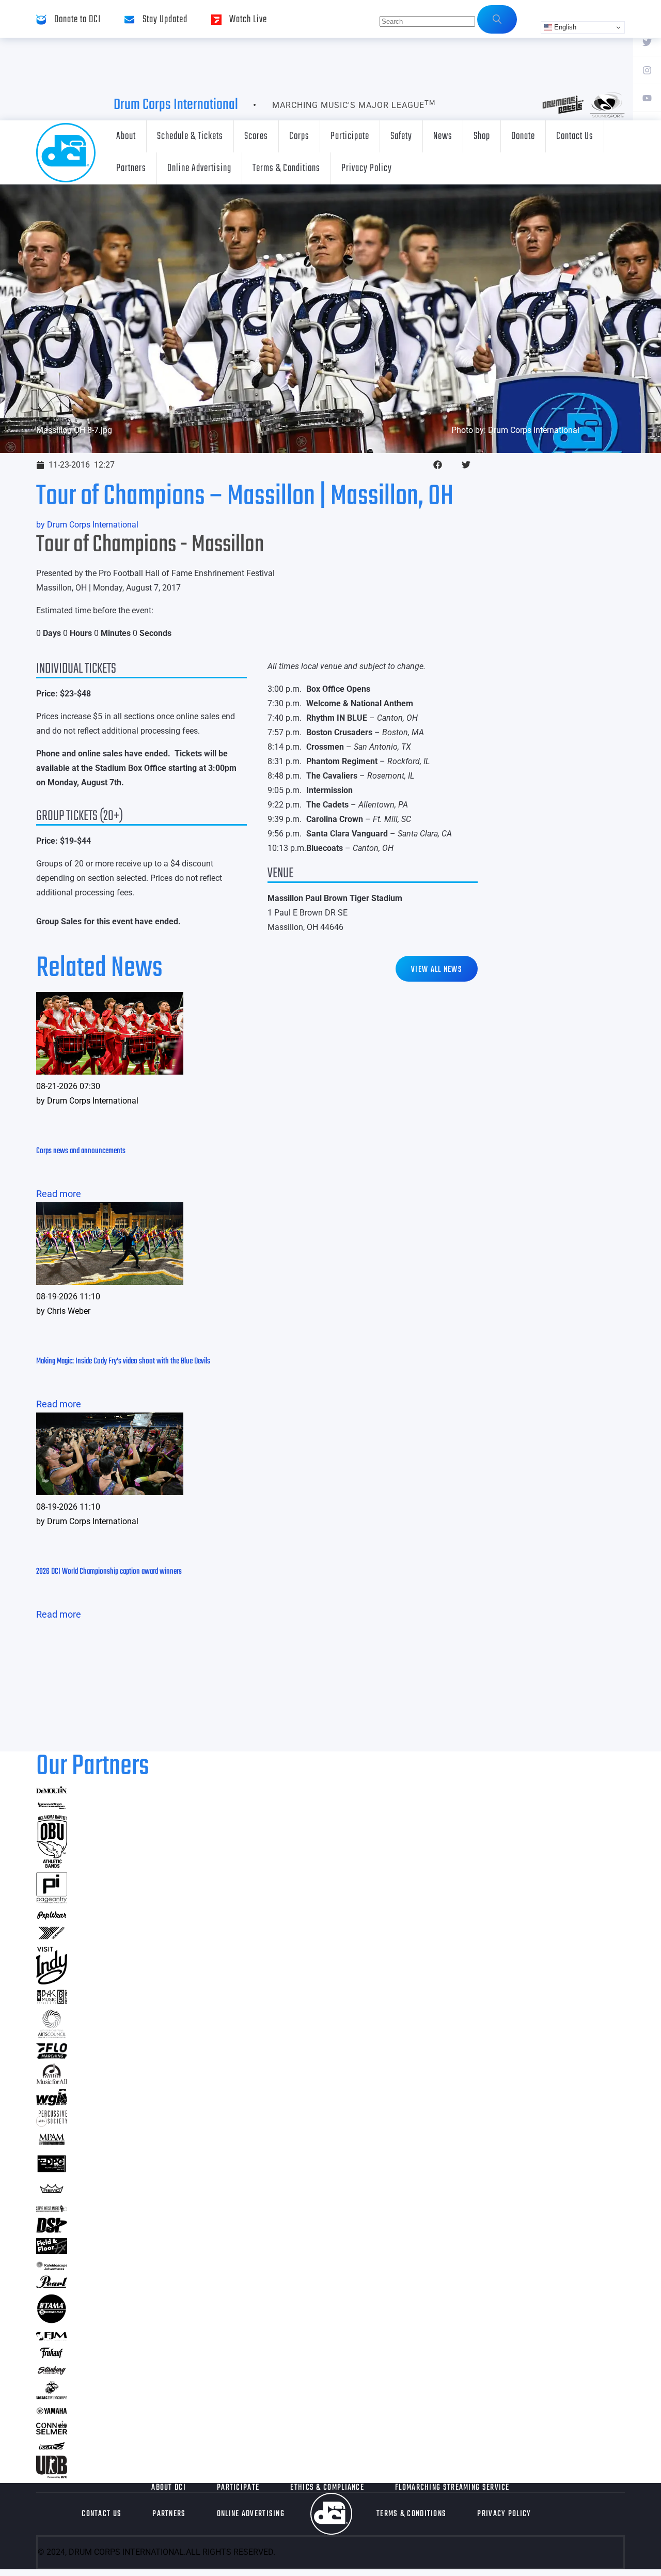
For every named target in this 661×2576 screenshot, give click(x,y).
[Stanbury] (52, 2373)
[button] (438, 465)
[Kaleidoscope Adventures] (52, 2267)
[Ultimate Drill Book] (52, 2475)
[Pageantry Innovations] (52, 1900)
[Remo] (52, 2193)
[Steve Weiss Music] (52, 2209)
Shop (482, 136)
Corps (299, 136)
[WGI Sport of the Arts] (52, 2102)
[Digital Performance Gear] (52, 2172)
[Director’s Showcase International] (52, 2230)
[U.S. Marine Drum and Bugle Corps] (52, 2396)
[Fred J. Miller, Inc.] (52, 2337)
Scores (256, 136)
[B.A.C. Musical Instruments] (52, 2001)
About (126, 136)
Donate (523, 136)
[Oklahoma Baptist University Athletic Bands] (52, 1864)
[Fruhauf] (52, 2357)
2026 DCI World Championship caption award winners (109, 1572)
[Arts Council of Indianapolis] (52, 2035)
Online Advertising (199, 168)
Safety (401, 136)
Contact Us (575, 136)
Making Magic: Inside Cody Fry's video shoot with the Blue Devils (123, 1361)
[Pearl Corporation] (52, 2285)
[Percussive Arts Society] (52, 2123)
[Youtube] (647, 98)
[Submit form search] (497, 19)
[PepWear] (52, 1917)
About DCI (169, 2488)
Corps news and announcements (81, 1151)
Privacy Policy (367, 168)
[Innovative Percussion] (52, 1807)
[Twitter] (647, 42)
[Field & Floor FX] (52, 2251)
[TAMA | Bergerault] (52, 2321)
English (564, 27)
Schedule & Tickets (190, 136)
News (443, 136)
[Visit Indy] (52, 1981)
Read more (59, 1194)
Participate (350, 136)
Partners (131, 168)
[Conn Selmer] (52, 2431)
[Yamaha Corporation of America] (52, 2412)
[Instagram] (647, 70)
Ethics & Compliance (327, 2488)
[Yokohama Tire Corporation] (52, 1938)
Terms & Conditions (286, 168)
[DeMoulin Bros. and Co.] (52, 1790)
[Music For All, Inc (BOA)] (52, 2081)
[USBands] (52, 2448)
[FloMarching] (52, 2055)
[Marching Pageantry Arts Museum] (52, 2143)
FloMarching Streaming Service (452, 2488)
